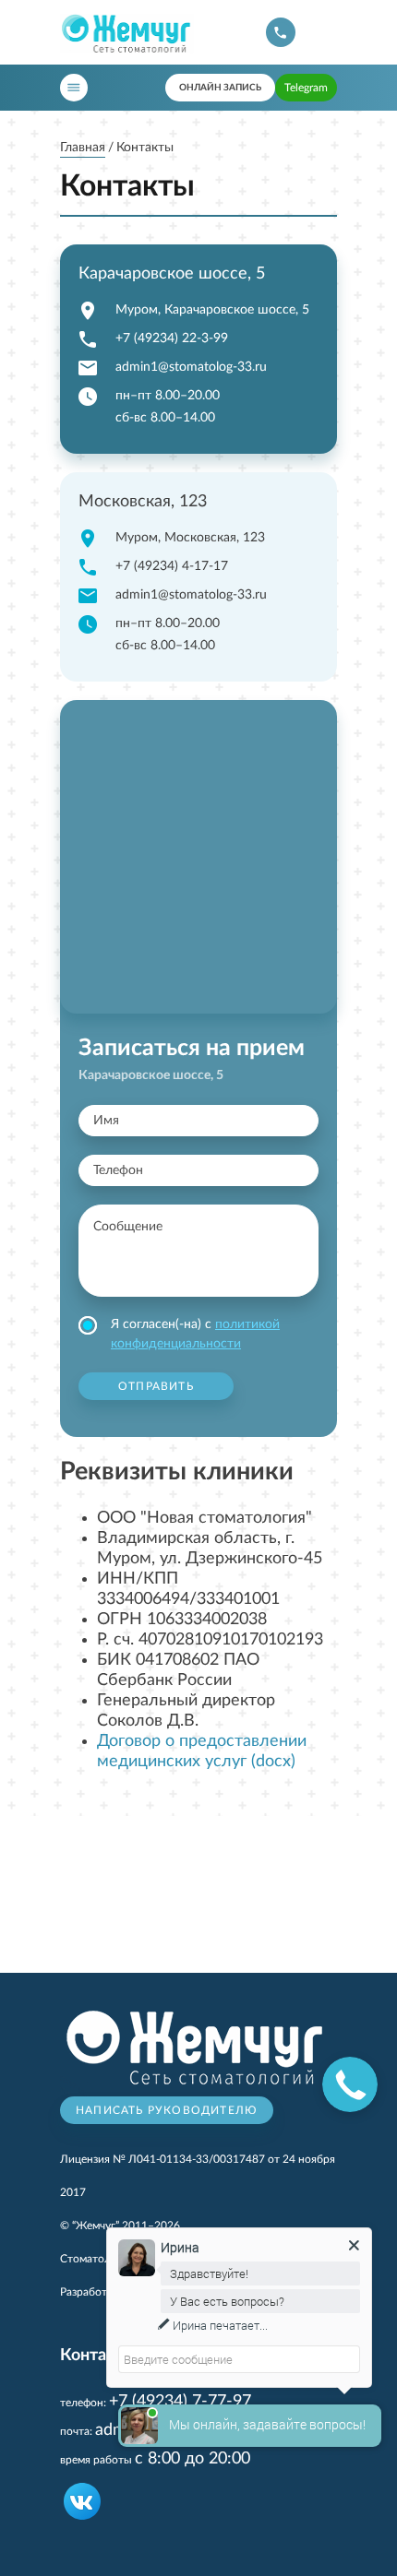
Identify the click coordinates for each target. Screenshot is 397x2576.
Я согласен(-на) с (195, 1334)
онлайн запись (220, 88)
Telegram (306, 88)
